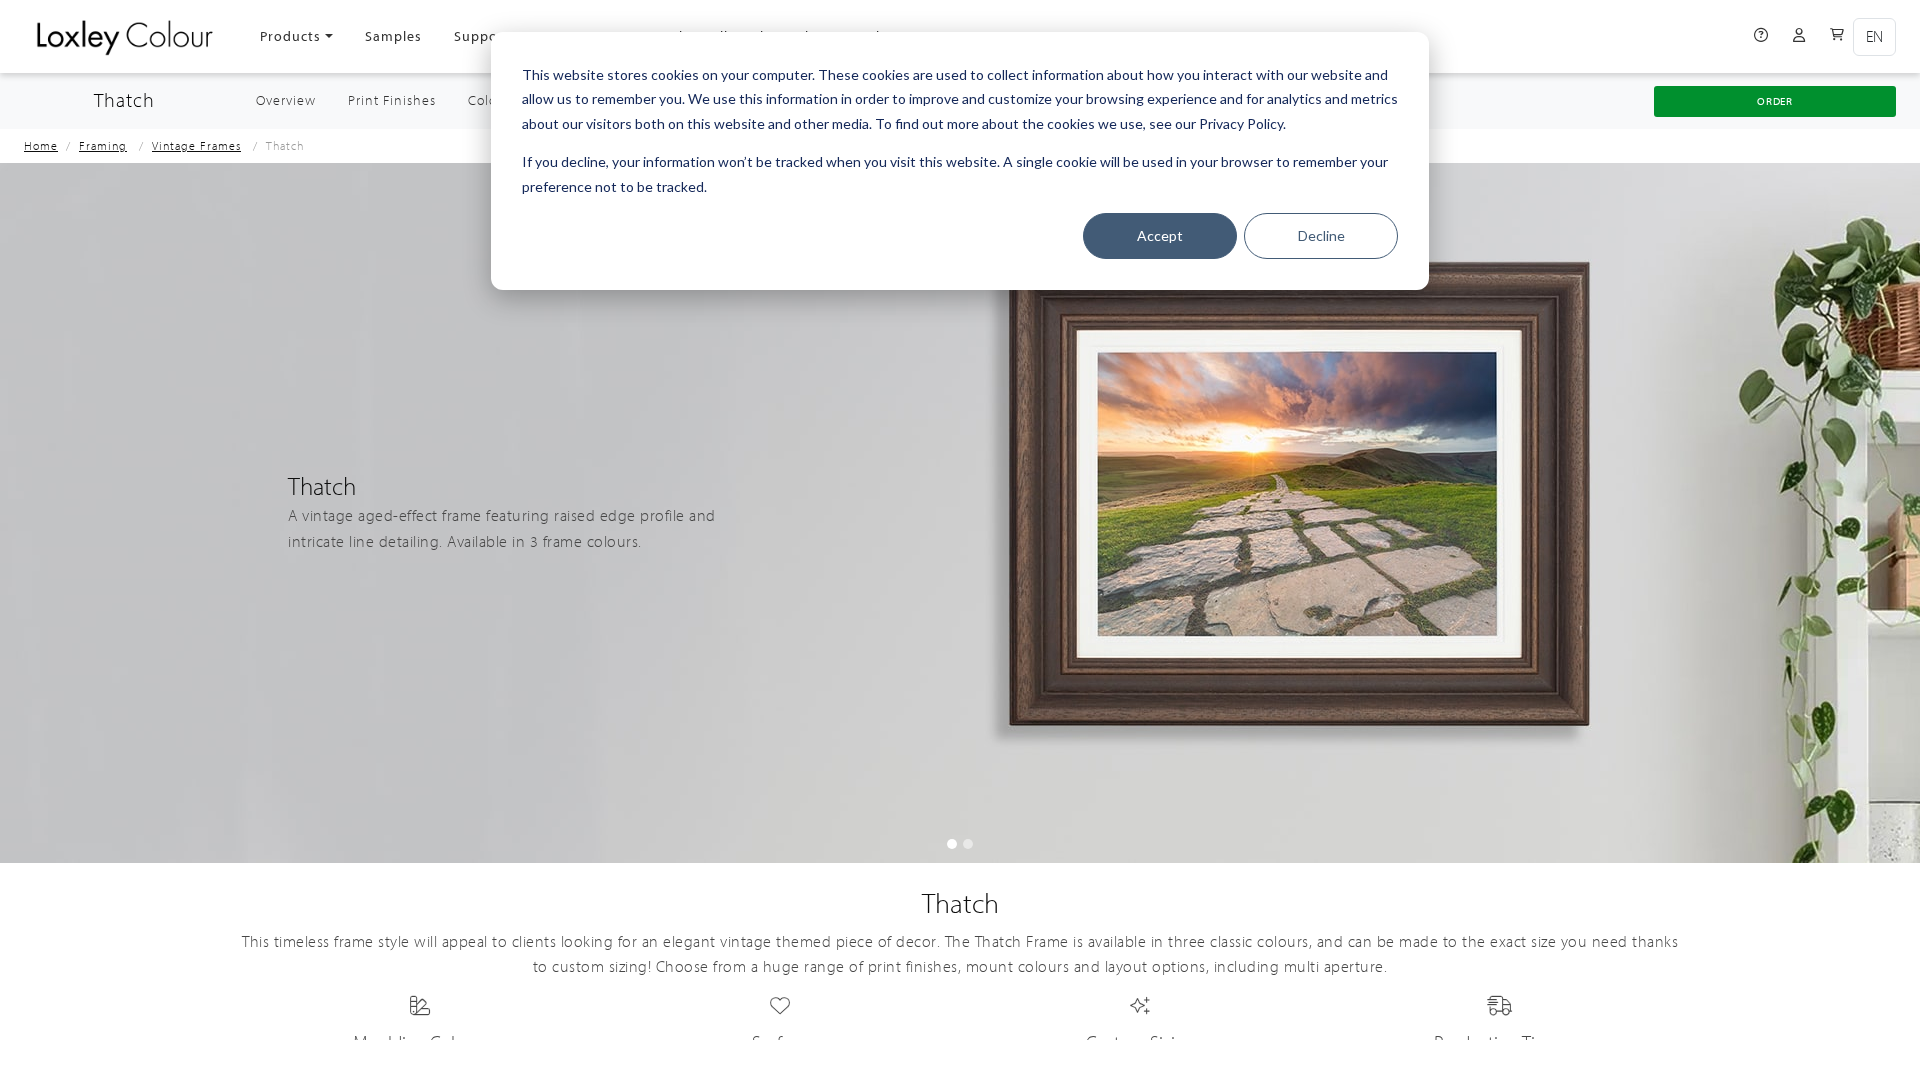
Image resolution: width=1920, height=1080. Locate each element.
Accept (1160, 235)
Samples (393, 36)
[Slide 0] (952, 844)
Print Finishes (392, 101)
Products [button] (290, 36)
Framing (103, 146)
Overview (294, 100)
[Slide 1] (968, 844)
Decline (1321, 235)
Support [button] (482, 36)
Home (41, 146)
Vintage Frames (196, 146)
